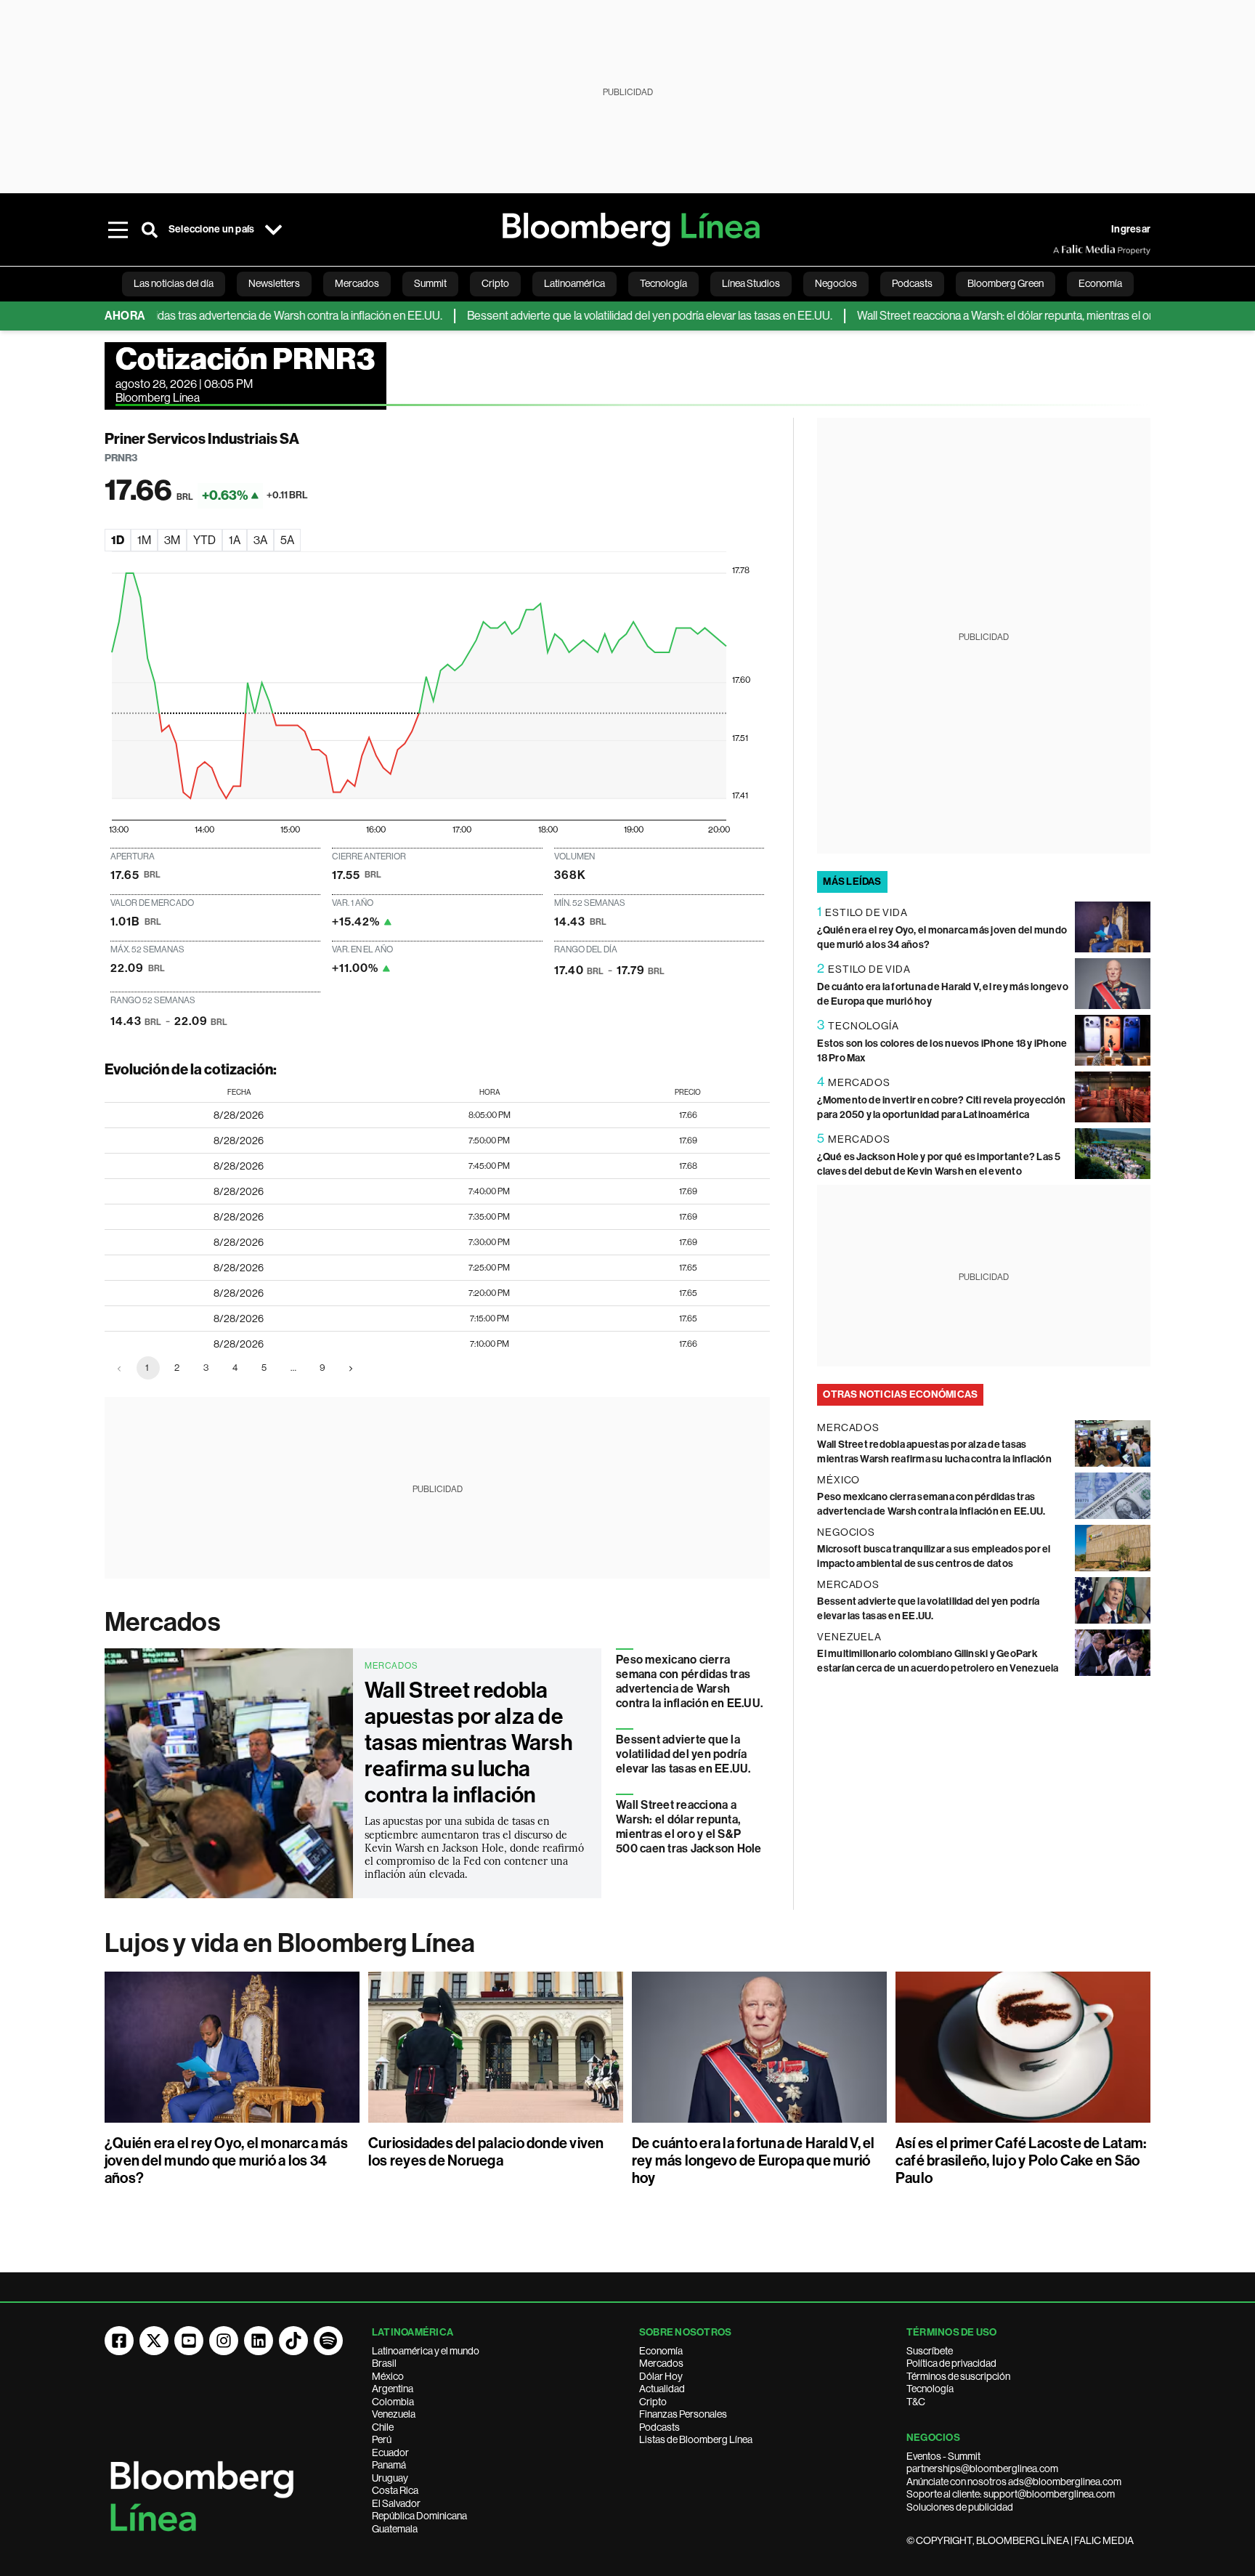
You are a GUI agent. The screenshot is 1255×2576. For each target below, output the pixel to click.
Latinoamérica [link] (574, 283)
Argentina (393, 2389)
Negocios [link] (836, 283)
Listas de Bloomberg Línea (696, 2439)
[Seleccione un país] (273, 230)
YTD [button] (204, 540)
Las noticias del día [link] (174, 283)
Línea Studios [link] (751, 283)
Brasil (384, 2363)
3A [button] (260, 540)
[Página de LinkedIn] (259, 2341)
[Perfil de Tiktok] (293, 2341)
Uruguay (390, 2478)
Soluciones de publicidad (960, 2507)
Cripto (653, 2402)
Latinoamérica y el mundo (426, 2351)
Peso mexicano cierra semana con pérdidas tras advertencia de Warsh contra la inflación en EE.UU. (689, 1681)
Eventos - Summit (943, 2456)
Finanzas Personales (683, 2414)
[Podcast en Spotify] (328, 2341)
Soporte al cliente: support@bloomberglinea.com (1011, 2494)
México (388, 2376)
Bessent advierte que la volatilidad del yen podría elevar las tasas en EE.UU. (602, 316)
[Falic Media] (1063, 250)
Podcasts (659, 2427)
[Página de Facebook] (119, 2341)
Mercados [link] (357, 283)
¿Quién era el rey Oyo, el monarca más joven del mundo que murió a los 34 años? (226, 2160)
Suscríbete (930, 2351)
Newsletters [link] (274, 283)
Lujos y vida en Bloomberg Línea (290, 1943)
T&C (916, 2402)
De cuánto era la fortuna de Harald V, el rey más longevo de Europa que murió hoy (754, 2160)
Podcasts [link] (912, 283)
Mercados (162, 1622)
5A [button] (287, 540)
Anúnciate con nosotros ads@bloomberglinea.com (1014, 2482)
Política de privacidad (951, 2363)
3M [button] (172, 540)
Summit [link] (430, 283)
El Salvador (396, 2503)
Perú (382, 2439)
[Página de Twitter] (154, 2341)
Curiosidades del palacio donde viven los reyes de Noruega (486, 2152)
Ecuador (390, 2453)
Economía (661, 2351)
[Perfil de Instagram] (224, 2341)
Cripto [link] (495, 283)
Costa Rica (395, 2490)
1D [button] (118, 540)
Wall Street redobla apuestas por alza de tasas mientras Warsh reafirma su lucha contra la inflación (468, 1743)
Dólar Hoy (661, 2376)
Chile (383, 2427)
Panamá (389, 2465)
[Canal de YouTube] (189, 2341)
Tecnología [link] (663, 283)
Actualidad (662, 2389)
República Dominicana (419, 2516)
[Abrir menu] (118, 230)
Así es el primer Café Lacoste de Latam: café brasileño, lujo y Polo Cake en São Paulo (1021, 2160)
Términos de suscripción (958, 2376)
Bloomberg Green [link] (1006, 283)
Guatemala (395, 2529)
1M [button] (144, 540)
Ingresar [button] (1131, 229)
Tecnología (930, 2389)
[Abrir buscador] (150, 230)
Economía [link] (1100, 283)
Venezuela (394, 2414)
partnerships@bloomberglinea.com (982, 2468)
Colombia (393, 2402)
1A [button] (235, 540)
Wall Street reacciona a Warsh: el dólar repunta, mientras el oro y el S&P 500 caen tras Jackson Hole (689, 1827)
